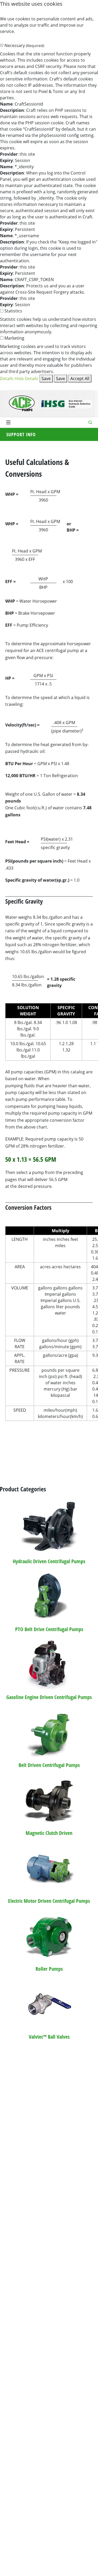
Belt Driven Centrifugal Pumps (49, 1765)
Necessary (24, 45)
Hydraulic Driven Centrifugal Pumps (49, 1561)
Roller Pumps (49, 1969)
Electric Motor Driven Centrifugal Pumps (49, 1901)
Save (46, 379)
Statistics (13, 311)
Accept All (80, 379)
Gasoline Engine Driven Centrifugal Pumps (49, 1697)
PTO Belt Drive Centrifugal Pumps (49, 1629)
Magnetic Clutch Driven (49, 1833)
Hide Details (27, 379)
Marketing (14, 338)
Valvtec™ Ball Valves (49, 2037)
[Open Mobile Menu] (8, 422)
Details (7, 379)
